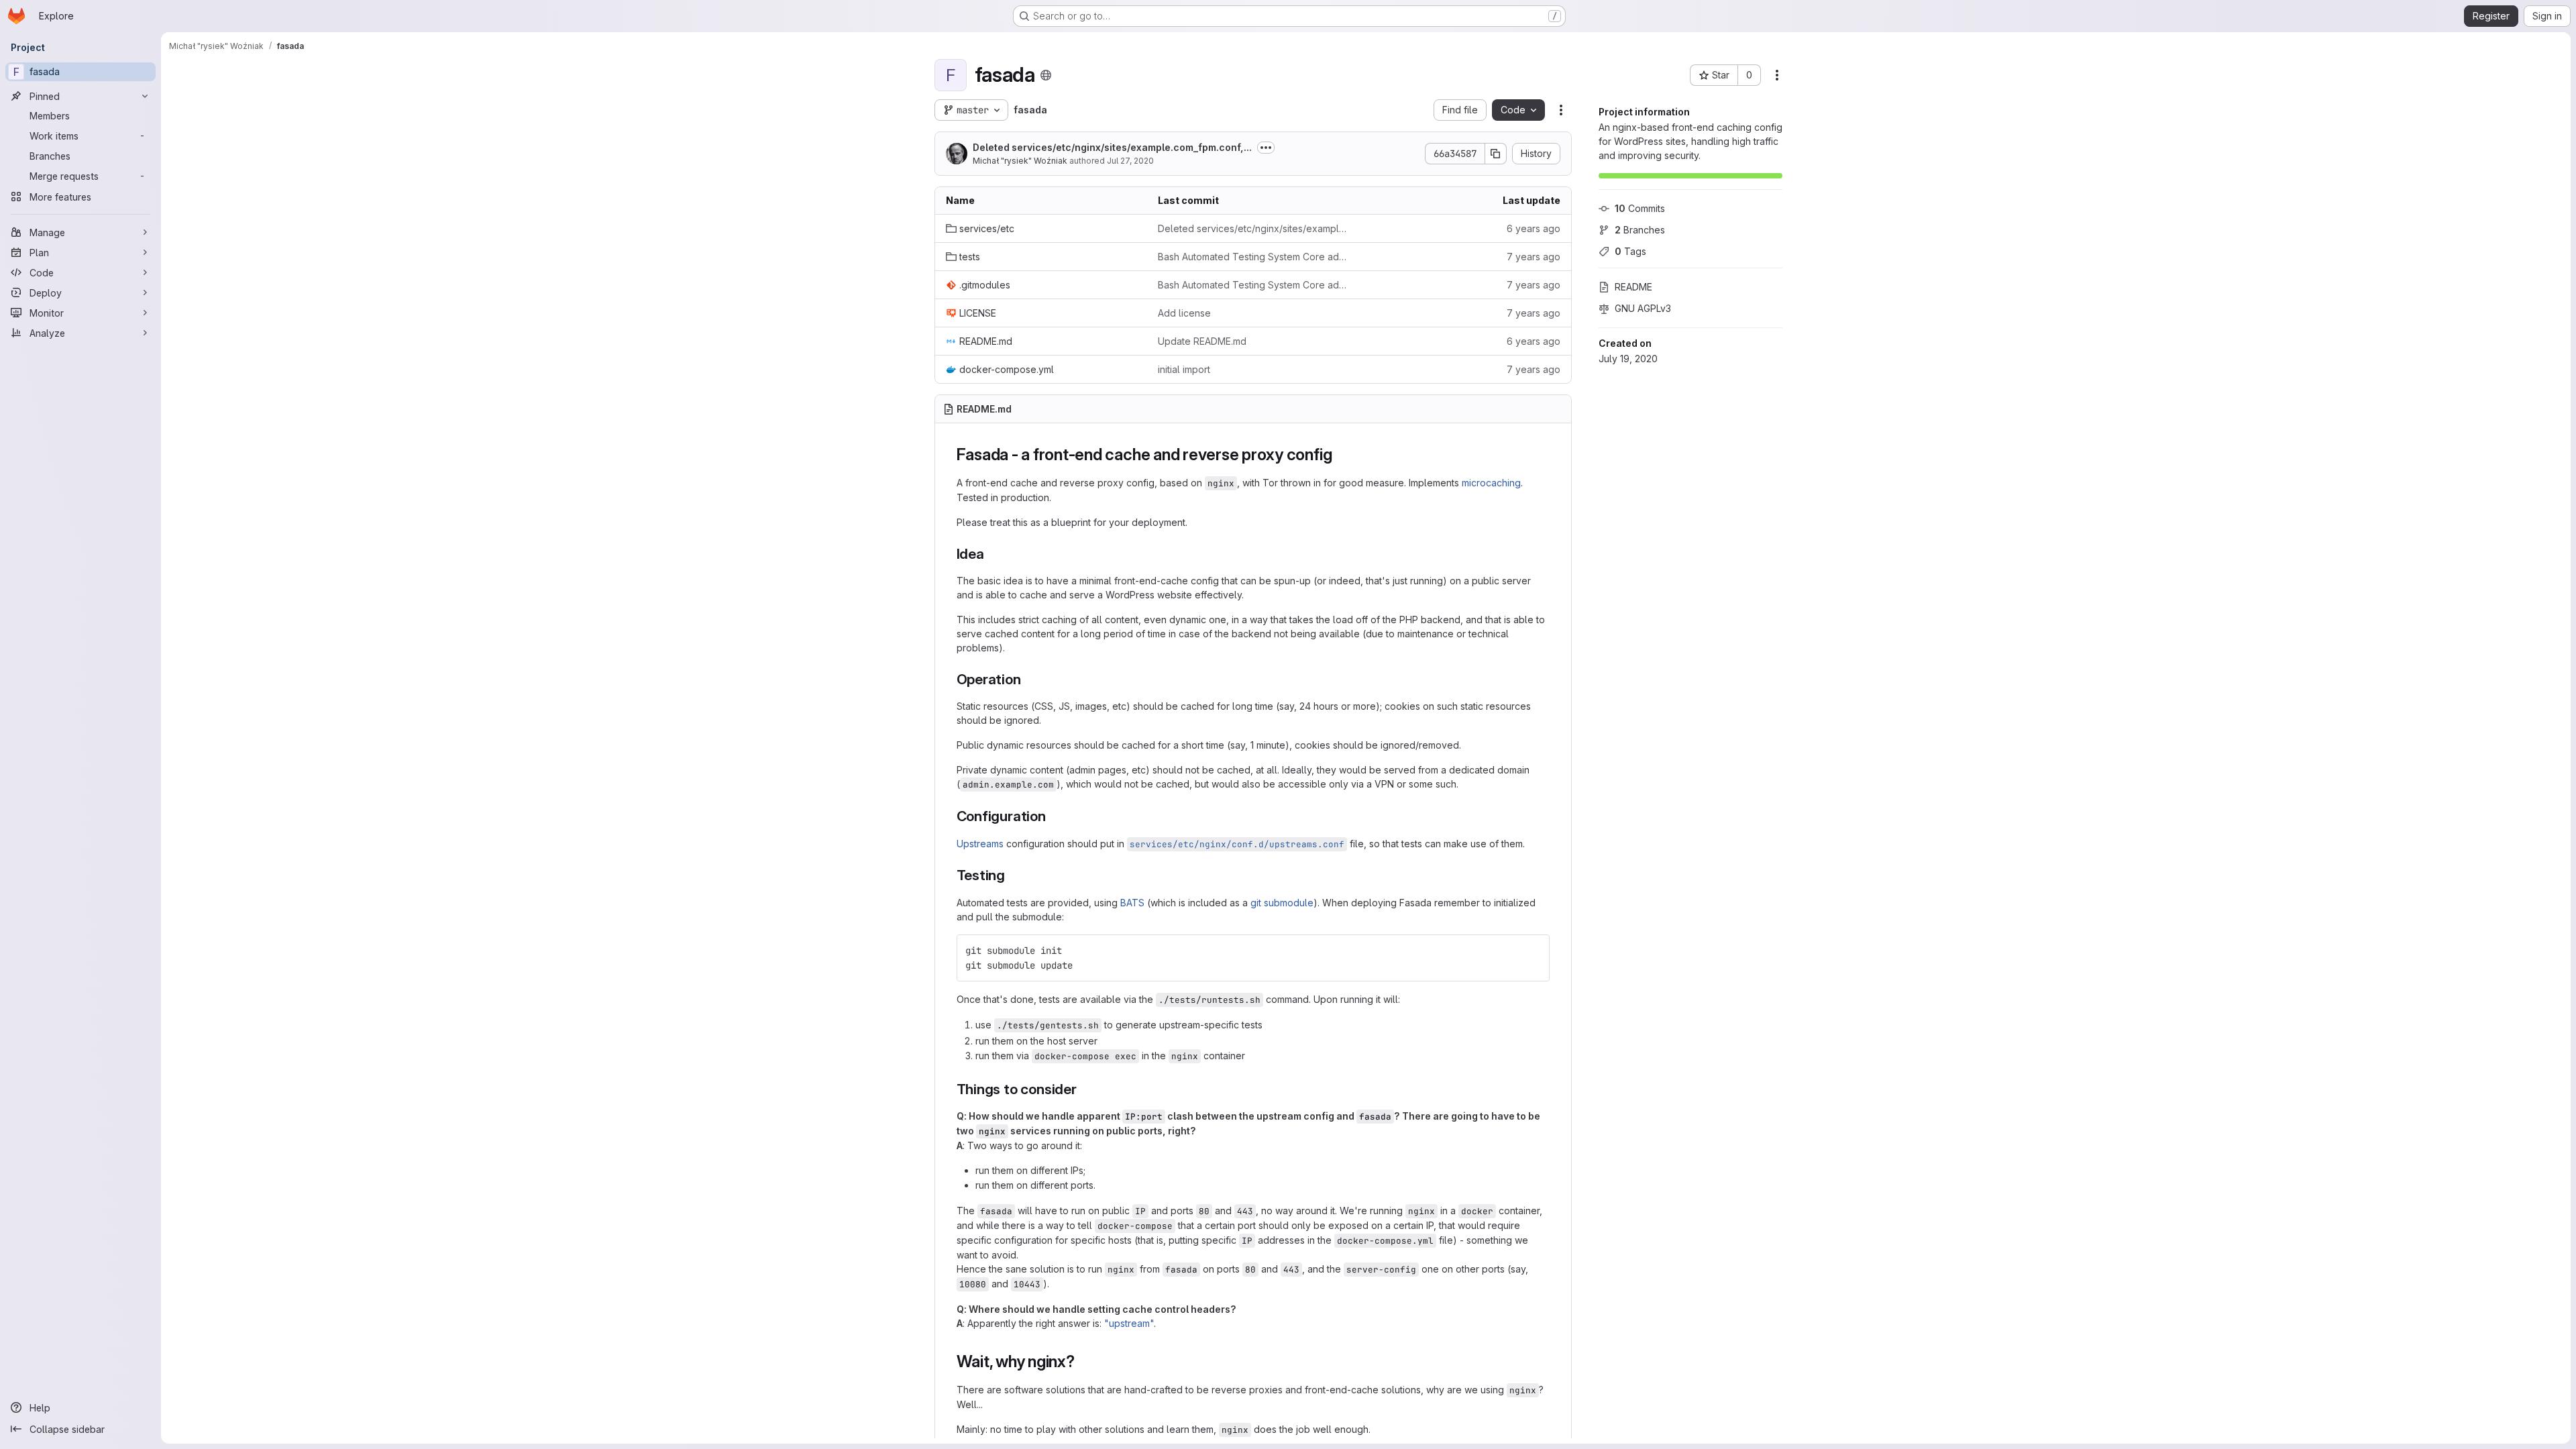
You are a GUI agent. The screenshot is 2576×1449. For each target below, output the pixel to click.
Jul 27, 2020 (1130, 161)
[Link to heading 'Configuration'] (1054, 816)
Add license (1184, 313)
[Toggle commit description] (1266, 148)
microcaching (1491, 483)
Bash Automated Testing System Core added (1253, 257)
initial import (1184, 369)
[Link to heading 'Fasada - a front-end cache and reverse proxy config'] (1340, 454)
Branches (1640, 230)
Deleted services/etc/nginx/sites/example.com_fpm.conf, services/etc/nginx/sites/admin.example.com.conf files (1253, 228)
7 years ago (1534, 257)
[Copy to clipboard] (1534, 951)
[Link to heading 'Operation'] (1029, 679)
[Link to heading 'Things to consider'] (1084, 1089)
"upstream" (1129, 1323)
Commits (1640, 208)
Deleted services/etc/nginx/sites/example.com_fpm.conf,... (1112, 147)
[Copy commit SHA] (1496, 154)
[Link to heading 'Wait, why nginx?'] (1083, 1361)
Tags (1630, 251)
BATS (1132, 903)
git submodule (1282, 903)
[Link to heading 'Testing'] (1013, 875)
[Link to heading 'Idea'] (992, 554)
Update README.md (1202, 341)
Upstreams (980, 844)
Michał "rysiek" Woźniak (1020, 161)
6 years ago (1534, 228)
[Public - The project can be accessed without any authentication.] (1046, 75)
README (1633, 287)
